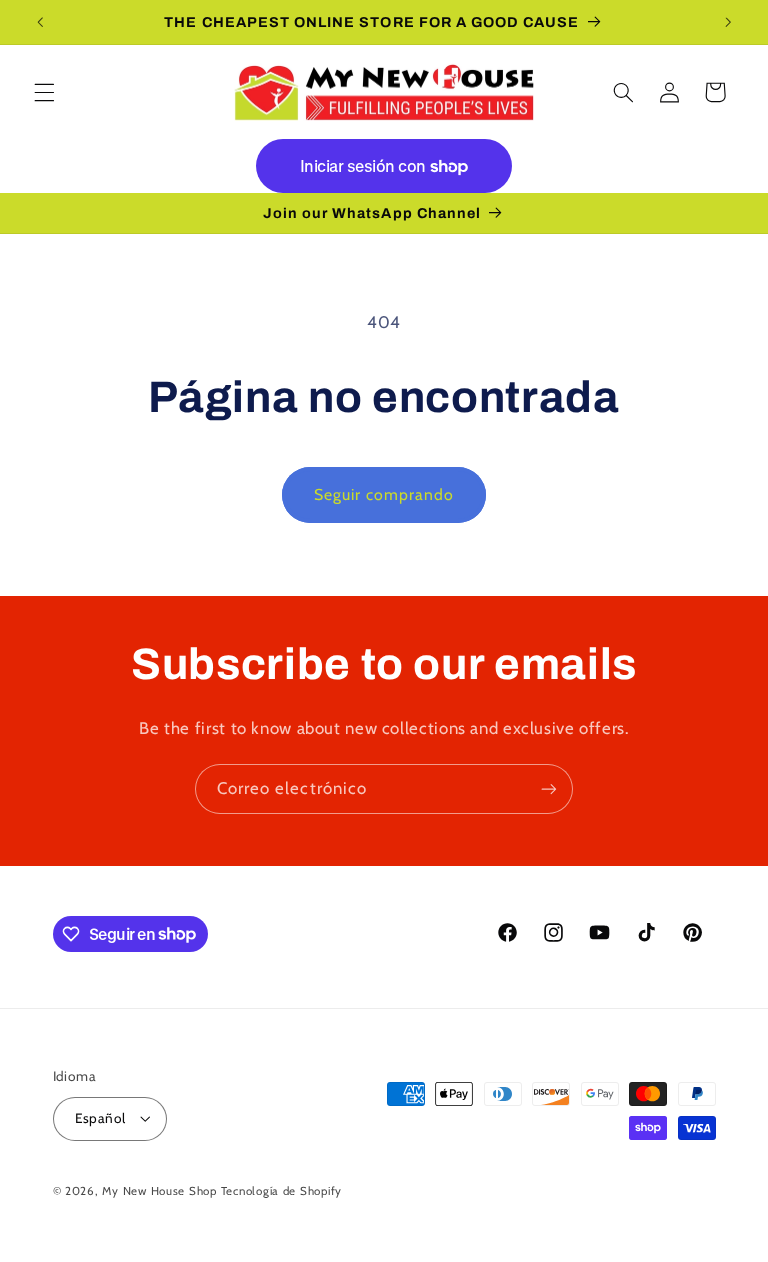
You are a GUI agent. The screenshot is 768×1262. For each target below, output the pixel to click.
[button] (44, 92)
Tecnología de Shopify (281, 1191)
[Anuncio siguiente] (728, 22)
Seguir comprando (384, 494)
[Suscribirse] (549, 788)
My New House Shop (159, 1191)
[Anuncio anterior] (40, 22)
